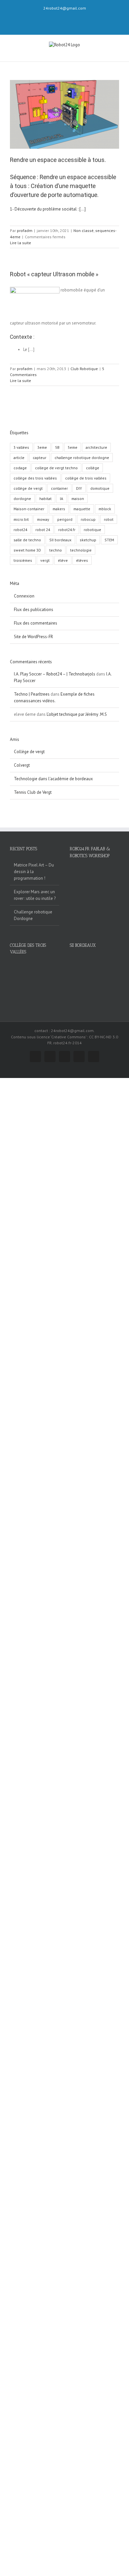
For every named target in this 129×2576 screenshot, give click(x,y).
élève (63, 560)
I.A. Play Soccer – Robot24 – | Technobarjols (55, 674)
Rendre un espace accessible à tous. (58, 160)
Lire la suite (21, 243)
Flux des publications (34, 610)
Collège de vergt (29, 752)
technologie (81, 550)
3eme (42, 447)
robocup (88, 519)
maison (78, 499)
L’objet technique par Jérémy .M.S (77, 714)
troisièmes (23, 560)
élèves (82, 560)
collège (93, 468)
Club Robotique (84, 369)
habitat (45, 499)
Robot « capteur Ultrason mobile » (54, 274)
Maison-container (29, 509)
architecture (96, 447)
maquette (82, 509)
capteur (40, 458)
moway (43, 519)
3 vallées (21, 447)
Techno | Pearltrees (32, 694)
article (19, 458)
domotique (100, 488)
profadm (25, 231)
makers (59, 509)
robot (109, 519)
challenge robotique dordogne (82, 458)
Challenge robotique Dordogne (33, 915)
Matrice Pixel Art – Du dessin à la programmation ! (34, 872)
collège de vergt (28, 488)
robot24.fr (67, 530)
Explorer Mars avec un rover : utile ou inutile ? (35, 895)
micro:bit (21, 519)
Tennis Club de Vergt (33, 792)
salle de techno (27, 540)
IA (62, 499)
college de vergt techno (56, 468)
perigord (65, 519)
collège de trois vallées (86, 478)
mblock (105, 509)
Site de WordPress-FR (33, 637)
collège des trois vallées (35, 478)
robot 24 (43, 530)
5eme (73, 447)
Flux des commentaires (36, 623)
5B (57, 447)
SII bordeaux (60, 540)
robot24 (20, 530)
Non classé (84, 231)
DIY (79, 488)
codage (20, 468)
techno (56, 550)
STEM (109, 540)
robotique (92, 530)
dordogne (22, 499)
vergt (45, 560)
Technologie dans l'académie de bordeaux (53, 779)
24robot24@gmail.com (65, 8)
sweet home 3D (27, 550)
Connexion (24, 596)
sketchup (88, 540)
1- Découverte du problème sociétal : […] (48, 209)
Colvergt (22, 765)
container (59, 488)
